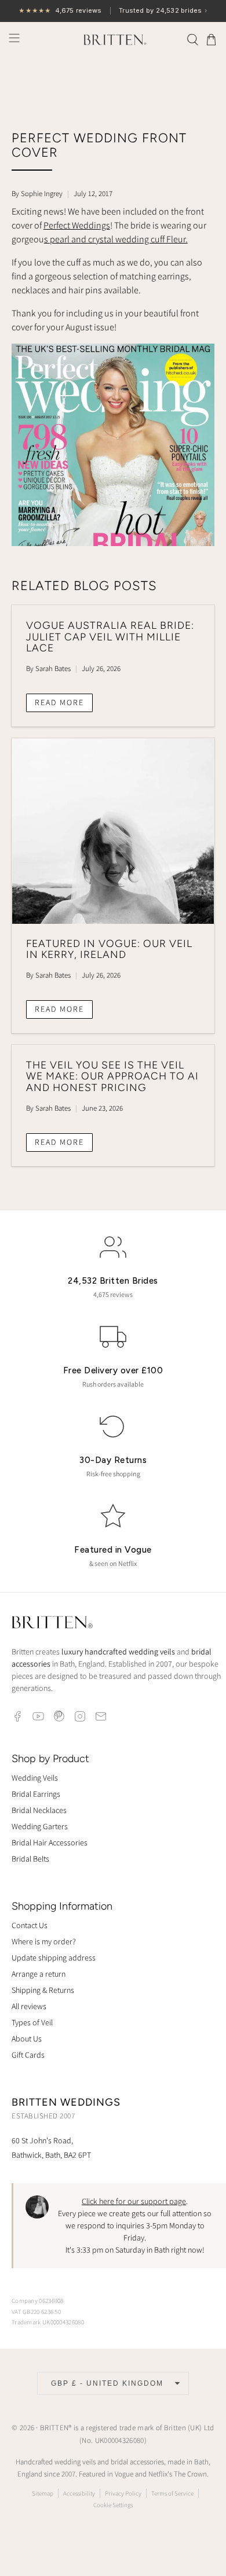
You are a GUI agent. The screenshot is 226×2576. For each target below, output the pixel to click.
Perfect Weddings (77, 225)
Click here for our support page (134, 2201)
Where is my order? (44, 1941)
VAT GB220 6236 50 (36, 2312)
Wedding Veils (35, 1778)
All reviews (29, 2006)
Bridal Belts (30, 1859)
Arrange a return (39, 1974)
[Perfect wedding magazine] (113, 543)
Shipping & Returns (43, 1990)
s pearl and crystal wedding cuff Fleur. (116, 239)
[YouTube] (38, 1716)
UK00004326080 (120, 2440)
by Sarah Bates (48, 668)
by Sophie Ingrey (37, 194)
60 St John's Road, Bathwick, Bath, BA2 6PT (51, 2148)
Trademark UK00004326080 (48, 2322)
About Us (27, 2039)
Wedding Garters (40, 1826)
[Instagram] (80, 1716)
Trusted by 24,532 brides (113, 11)
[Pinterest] (59, 1716)
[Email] (101, 1716)
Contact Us (30, 1925)
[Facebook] (17, 1716)
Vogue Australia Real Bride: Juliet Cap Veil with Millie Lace (110, 637)
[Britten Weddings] (113, 39)
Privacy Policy (123, 2493)
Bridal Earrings (36, 1794)
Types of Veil (32, 2022)
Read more (59, 702)
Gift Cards (28, 2055)
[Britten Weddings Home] (52, 1624)
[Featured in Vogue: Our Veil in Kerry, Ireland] (113, 831)
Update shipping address (54, 1958)
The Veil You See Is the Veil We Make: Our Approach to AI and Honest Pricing (112, 1076)
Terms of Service (172, 2493)
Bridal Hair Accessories (50, 1842)
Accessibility (79, 2493)
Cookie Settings (113, 2505)
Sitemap (43, 2493)
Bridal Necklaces (39, 1810)
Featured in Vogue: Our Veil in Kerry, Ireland (109, 949)
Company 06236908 (38, 2301)
